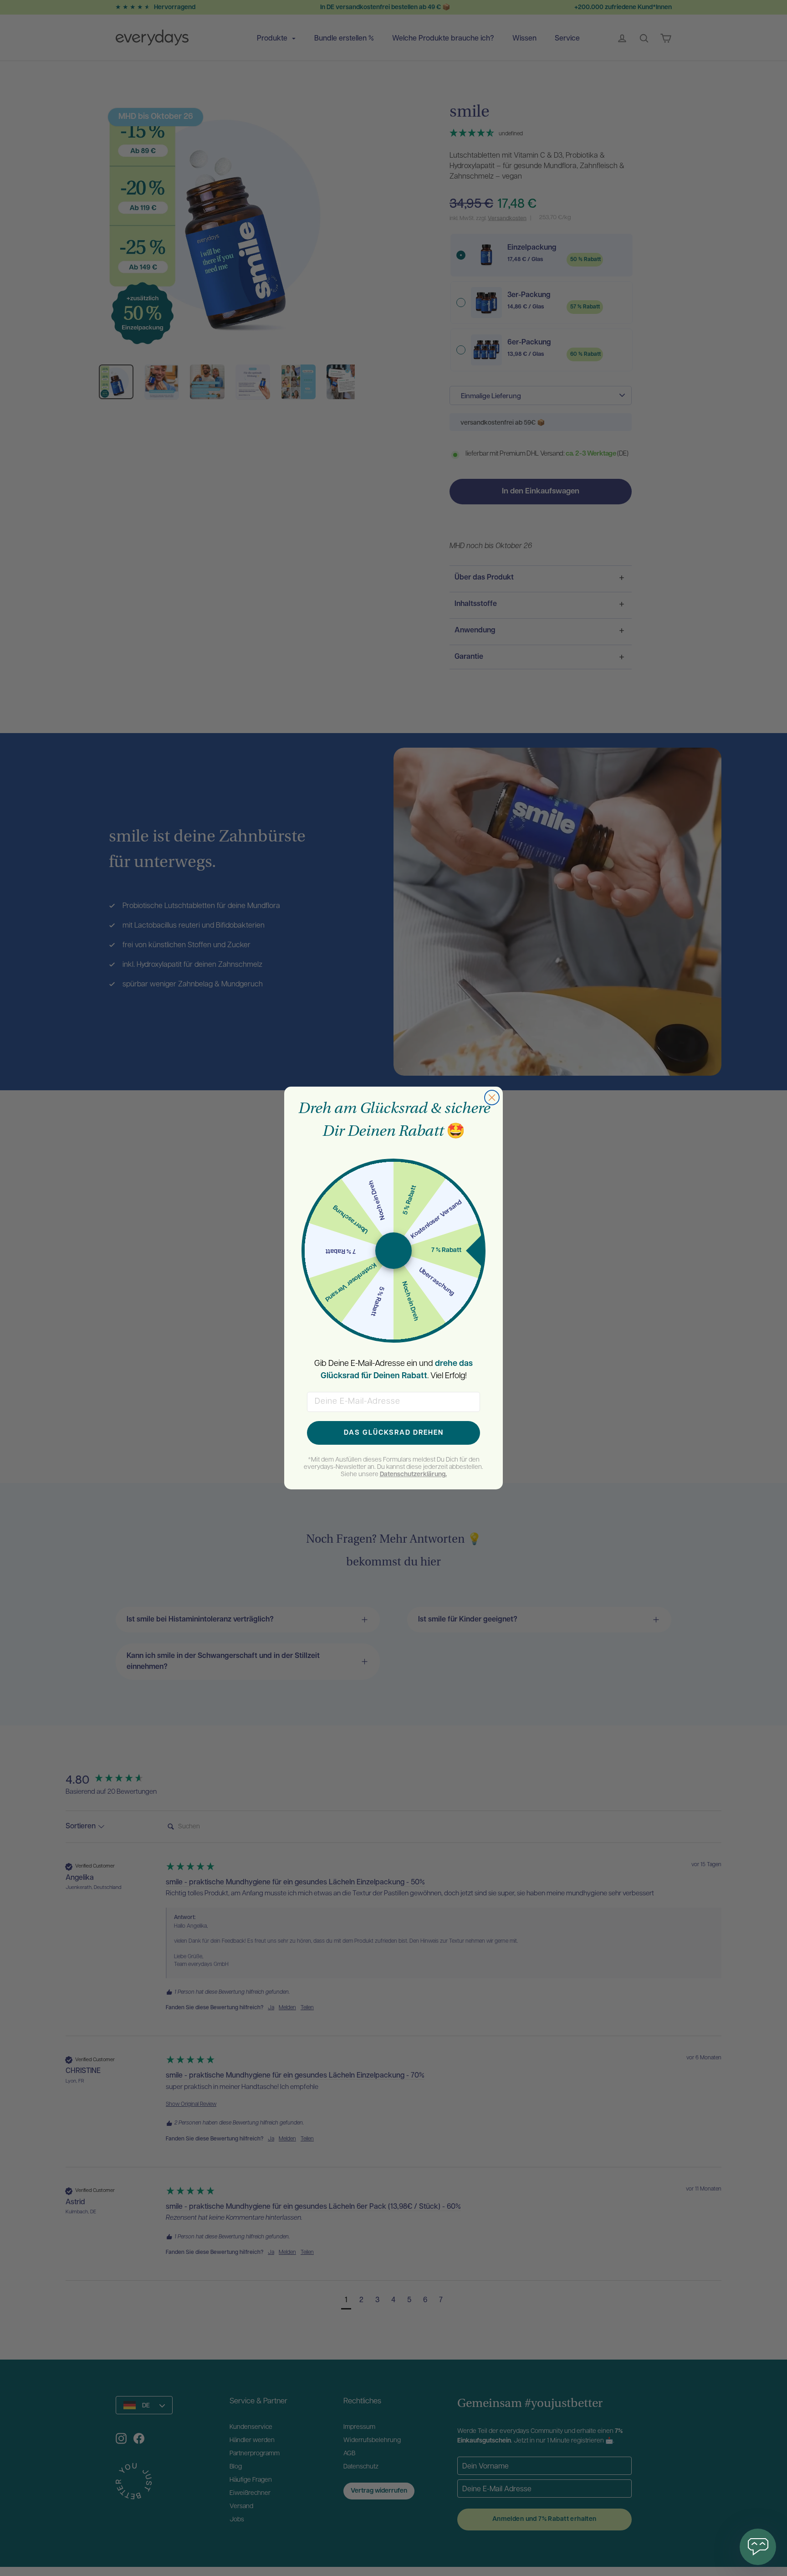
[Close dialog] (492, 1098)
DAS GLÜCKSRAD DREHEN (394, 1433)
